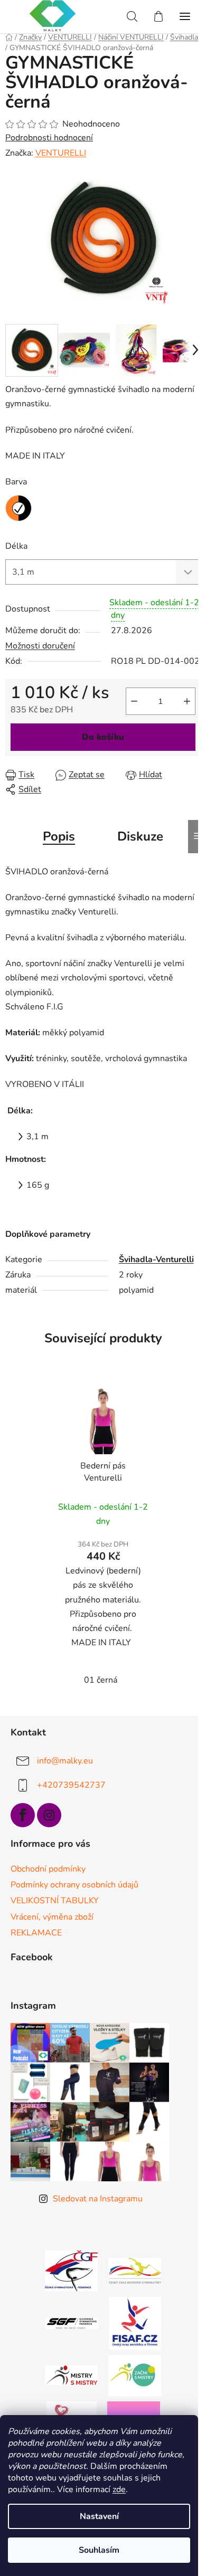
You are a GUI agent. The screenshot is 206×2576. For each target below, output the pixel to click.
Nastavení (99, 2516)
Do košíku (103, 737)
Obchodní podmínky (48, 1869)
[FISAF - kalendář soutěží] (135, 2323)
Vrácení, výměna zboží (52, 1917)
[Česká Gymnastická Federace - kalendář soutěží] (71, 2270)
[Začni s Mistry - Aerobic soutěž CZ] (135, 2375)
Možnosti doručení (40, 646)
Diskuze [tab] (140, 836)
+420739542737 (71, 1785)
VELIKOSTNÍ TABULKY (55, 1901)
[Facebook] (23, 1815)
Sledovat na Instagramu (98, 2199)
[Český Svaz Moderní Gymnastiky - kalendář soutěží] (135, 2270)
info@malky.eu (65, 1761)
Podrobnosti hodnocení (49, 138)
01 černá (101, 1680)
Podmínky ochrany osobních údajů (74, 1885)
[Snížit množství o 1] (134, 701)
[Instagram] (49, 1815)
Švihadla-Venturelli (156, 1260)
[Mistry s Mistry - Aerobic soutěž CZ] (71, 2375)
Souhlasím (99, 2550)
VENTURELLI (61, 153)
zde (119, 2489)
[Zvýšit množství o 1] (187, 701)
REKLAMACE (36, 1933)
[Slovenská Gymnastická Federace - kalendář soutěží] (72, 2323)
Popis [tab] (59, 836)
